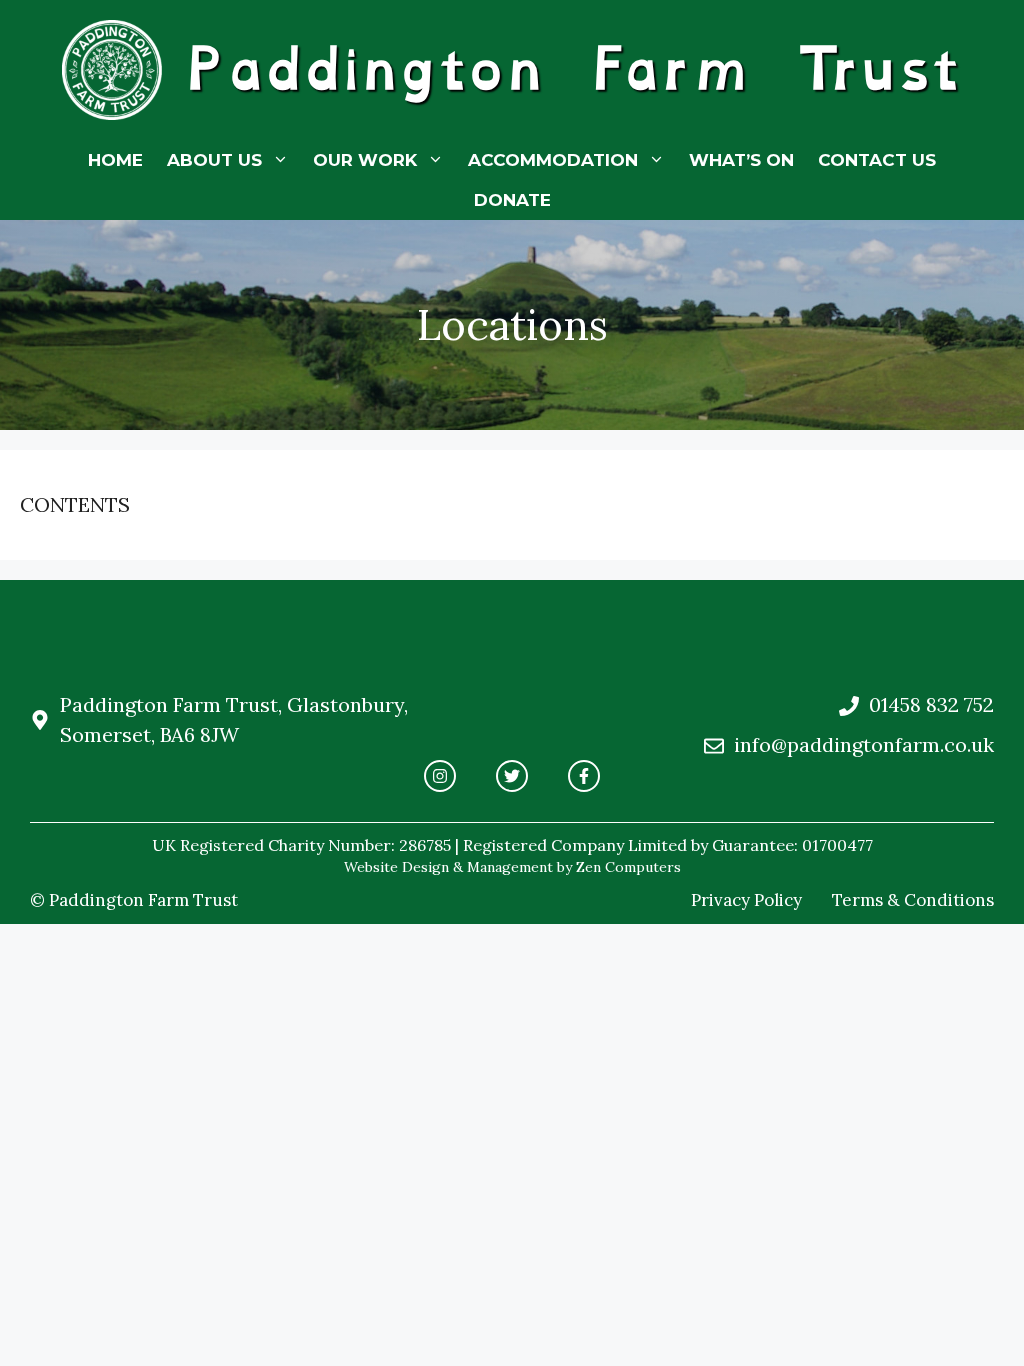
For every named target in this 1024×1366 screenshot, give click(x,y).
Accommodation (553, 160)
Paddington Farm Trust (572, 69)
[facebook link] (584, 776)
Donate (512, 200)
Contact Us (877, 160)
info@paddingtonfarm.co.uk (864, 744)
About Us (214, 160)
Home (115, 160)
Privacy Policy (746, 900)
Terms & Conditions (913, 900)
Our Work (365, 160)
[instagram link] (440, 776)
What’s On (741, 160)
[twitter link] (512, 776)
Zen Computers (628, 867)
